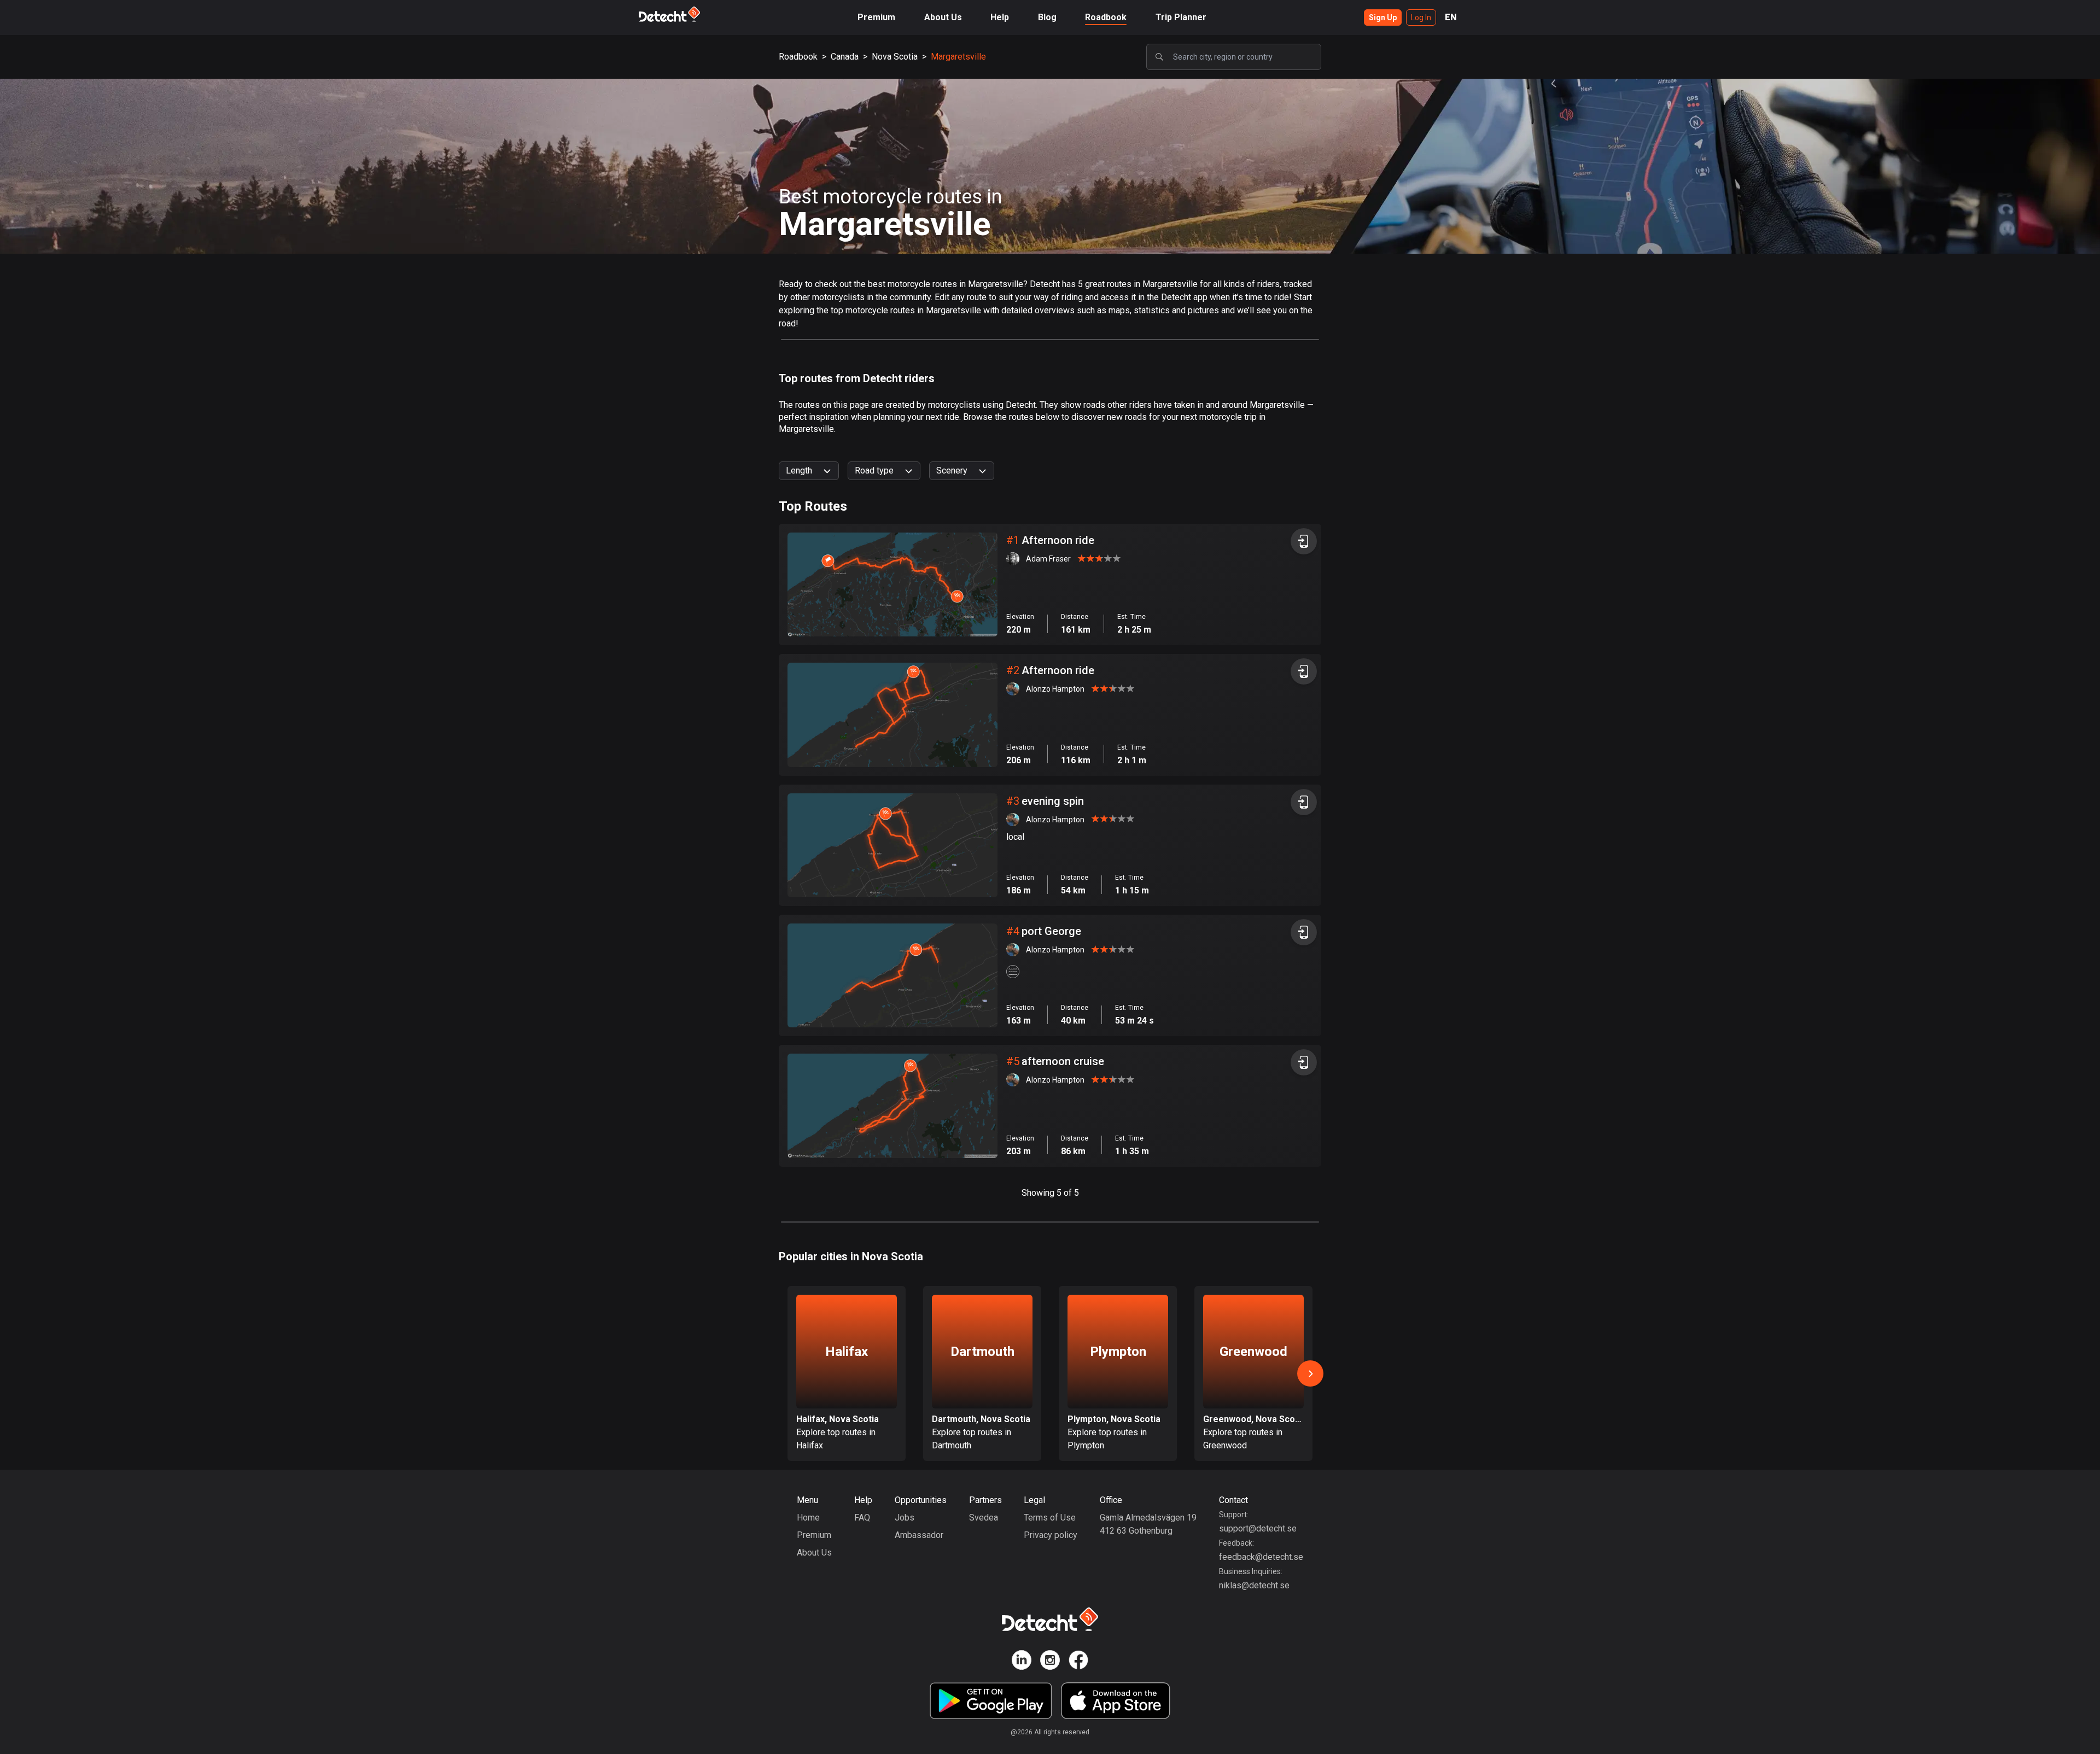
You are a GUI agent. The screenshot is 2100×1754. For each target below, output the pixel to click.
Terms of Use (1050, 1518)
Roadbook (1106, 17)
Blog (1047, 17)
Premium (876, 17)
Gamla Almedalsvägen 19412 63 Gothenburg (1148, 1524)
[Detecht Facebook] (1078, 1662)
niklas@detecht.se (1254, 1585)
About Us (943, 17)
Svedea (984, 1518)
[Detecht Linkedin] (1022, 1662)
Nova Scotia (895, 57)
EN (1451, 17)
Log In (1421, 17)
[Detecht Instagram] (1050, 1662)
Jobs (905, 1518)
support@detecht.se (1258, 1528)
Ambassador (919, 1535)
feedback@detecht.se (1261, 1557)
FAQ (862, 1518)
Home (808, 1518)
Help (1000, 17)
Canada (845, 57)
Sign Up (1383, 17)
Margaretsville (958, 57)
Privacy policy (1051, 1535)
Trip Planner (1181, 17)
